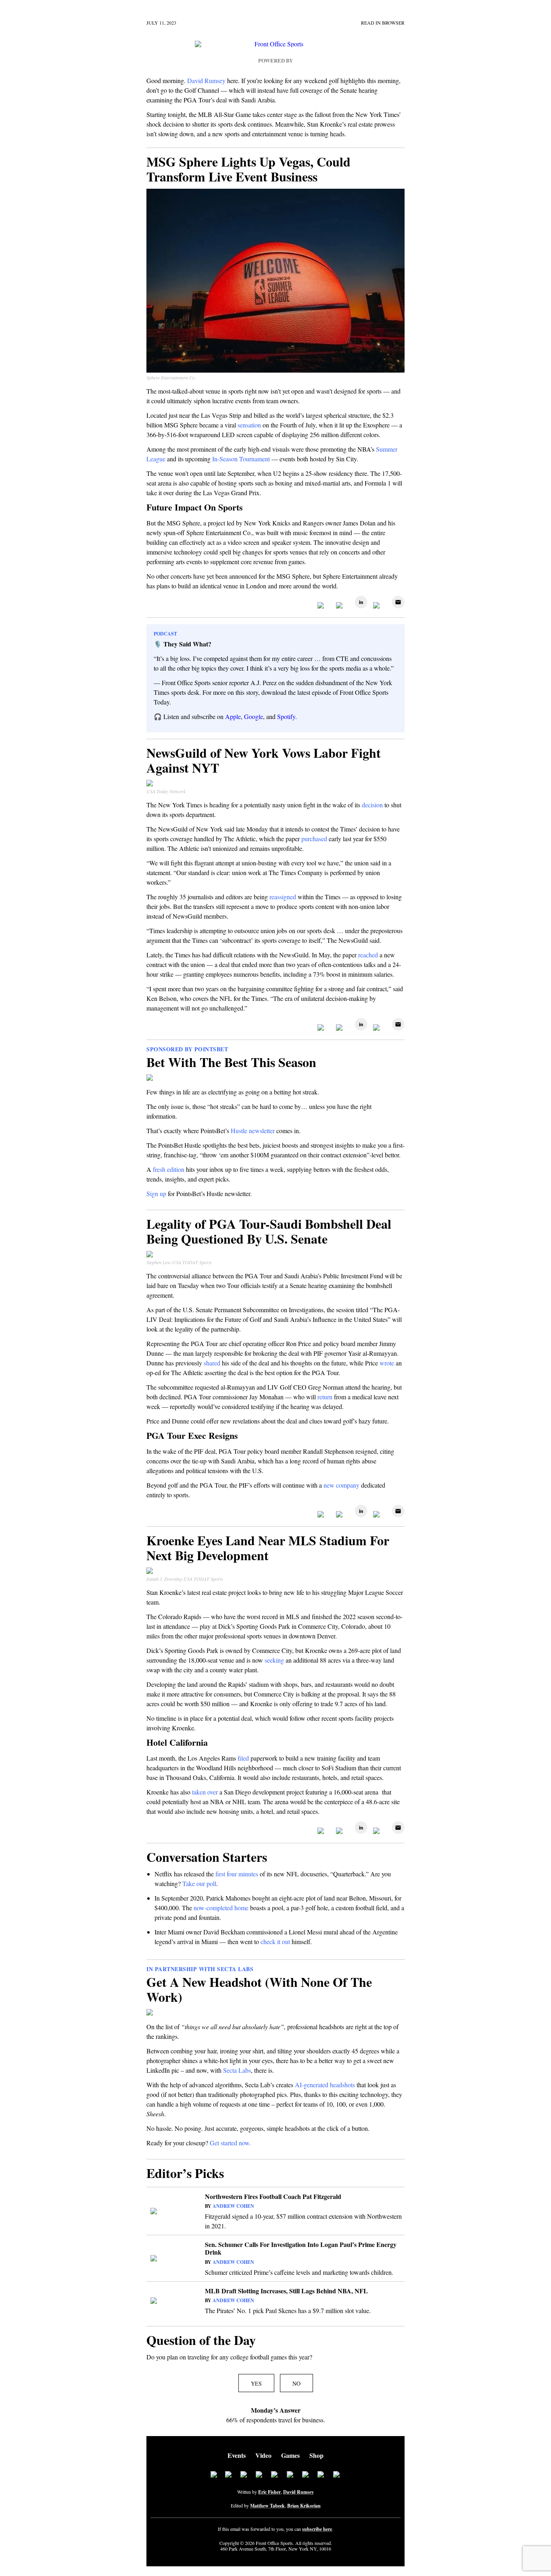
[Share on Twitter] (340, 606)
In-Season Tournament (241, 459)
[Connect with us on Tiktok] (290, 2475)
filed (243, 1758)
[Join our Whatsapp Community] (275, 2475)
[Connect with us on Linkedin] (244, 2475)
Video (263, 2455)
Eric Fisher (269, 2492)
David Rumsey (298, 2492)
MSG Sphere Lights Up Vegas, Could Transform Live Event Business (248, 169)
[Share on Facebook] (322, 606)
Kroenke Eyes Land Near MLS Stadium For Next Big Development (268, 1548)
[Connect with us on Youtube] (306, 2475)
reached (368, 955)
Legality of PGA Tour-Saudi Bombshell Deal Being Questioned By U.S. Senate (269, 1231)
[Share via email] (396, 606)
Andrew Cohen (233, 2206)
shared (212, 1363)
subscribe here (317, 2529)
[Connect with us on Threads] (321, 2475)
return (325, 1397)
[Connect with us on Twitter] (229, 2475)
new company (341, 1485)
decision (372, 805)
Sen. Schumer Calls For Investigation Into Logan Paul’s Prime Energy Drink (301, 2248)
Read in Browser (383, 23)
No (296, 2383)
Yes (256, 2383)
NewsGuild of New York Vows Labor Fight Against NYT (264, 760)
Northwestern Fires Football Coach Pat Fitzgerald (273, 2196)
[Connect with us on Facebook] (214, 2475)
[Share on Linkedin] (359, 606)
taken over (205, 1792)
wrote (387, 1363)
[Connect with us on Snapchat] (337, 2475)
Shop (316, 2455)
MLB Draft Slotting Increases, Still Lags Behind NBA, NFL (286, 2291)
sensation (249, 425)
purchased (314, 839)
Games (290, 2455)
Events (237, 2455)
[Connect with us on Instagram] (259, 2475)
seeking (274, 1660)
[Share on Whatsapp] (378, 606)
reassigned (283, 897)
